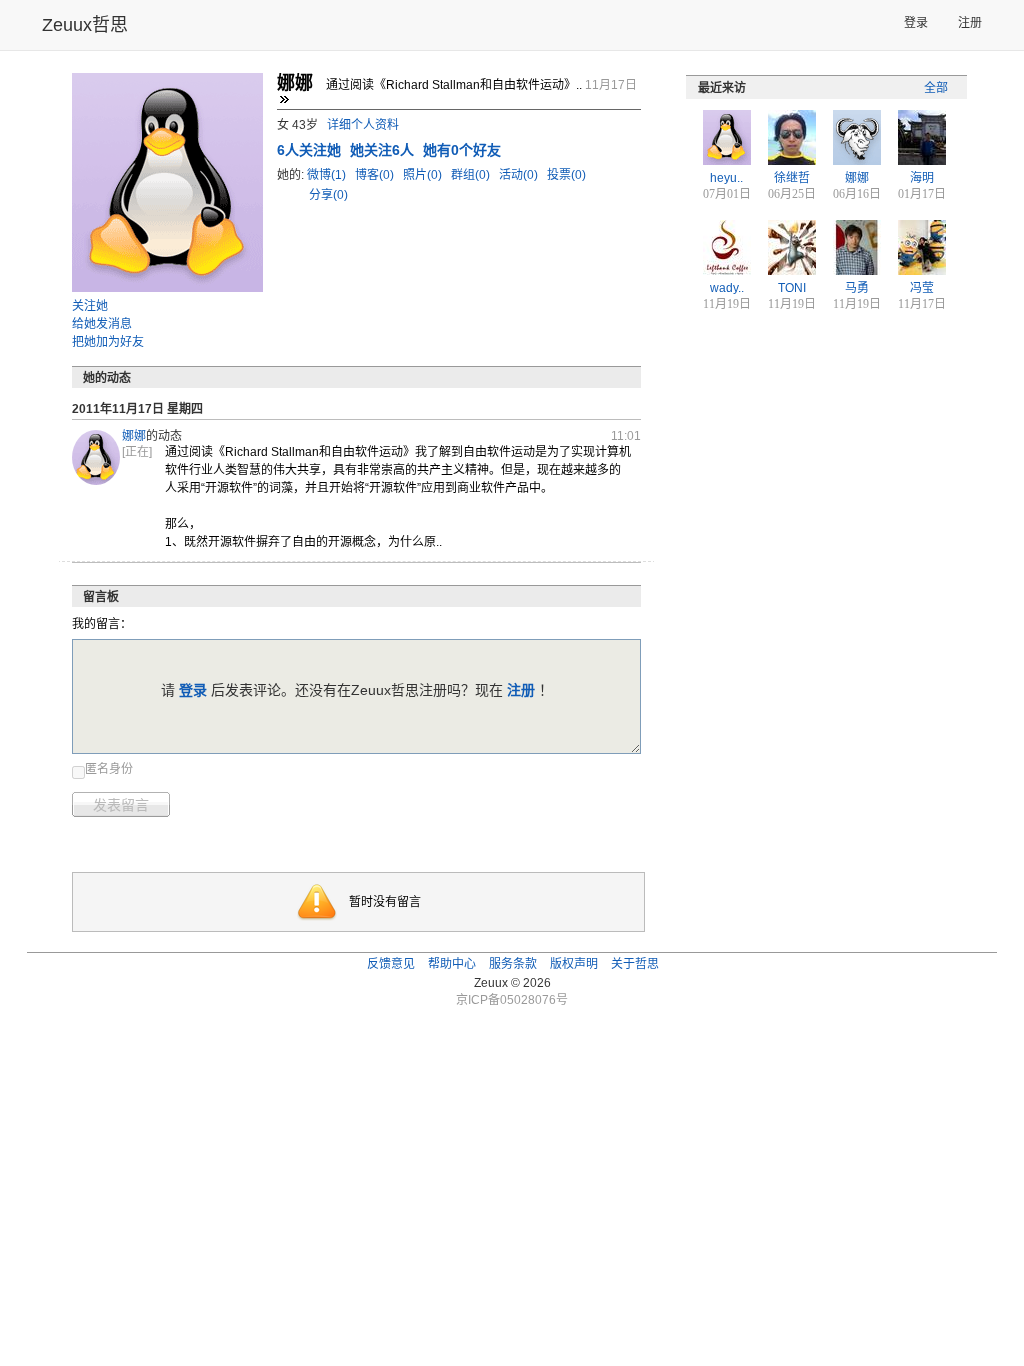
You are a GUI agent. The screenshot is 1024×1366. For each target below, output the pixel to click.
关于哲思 (635, 964)
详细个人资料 (363, 125)
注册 (970, 23)
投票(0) (566, 175)
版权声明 (574, 964)
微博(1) (328, 175)
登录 (916, 23)
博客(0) (376, 175)
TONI (792, 288)
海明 (922, 178)
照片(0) (424, 175)
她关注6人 (384, 150)
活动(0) (520, 175)
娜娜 (134, 436)
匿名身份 (109, 769)
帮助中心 (452, 964)
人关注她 (311, 150)
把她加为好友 (108, 342)
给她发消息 (102, 324)
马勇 (857, 288)
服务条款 (513, 964)
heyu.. (726, 178)
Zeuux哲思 (85, 25)
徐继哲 (792, 178)
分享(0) (328, 195)
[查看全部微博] (284, 99)
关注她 (90, 306)
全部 (936, 88)
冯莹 (922, 288)
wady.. (727, 288)
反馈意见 (391, 964)
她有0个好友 (462, 150)
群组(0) (472, 175)
